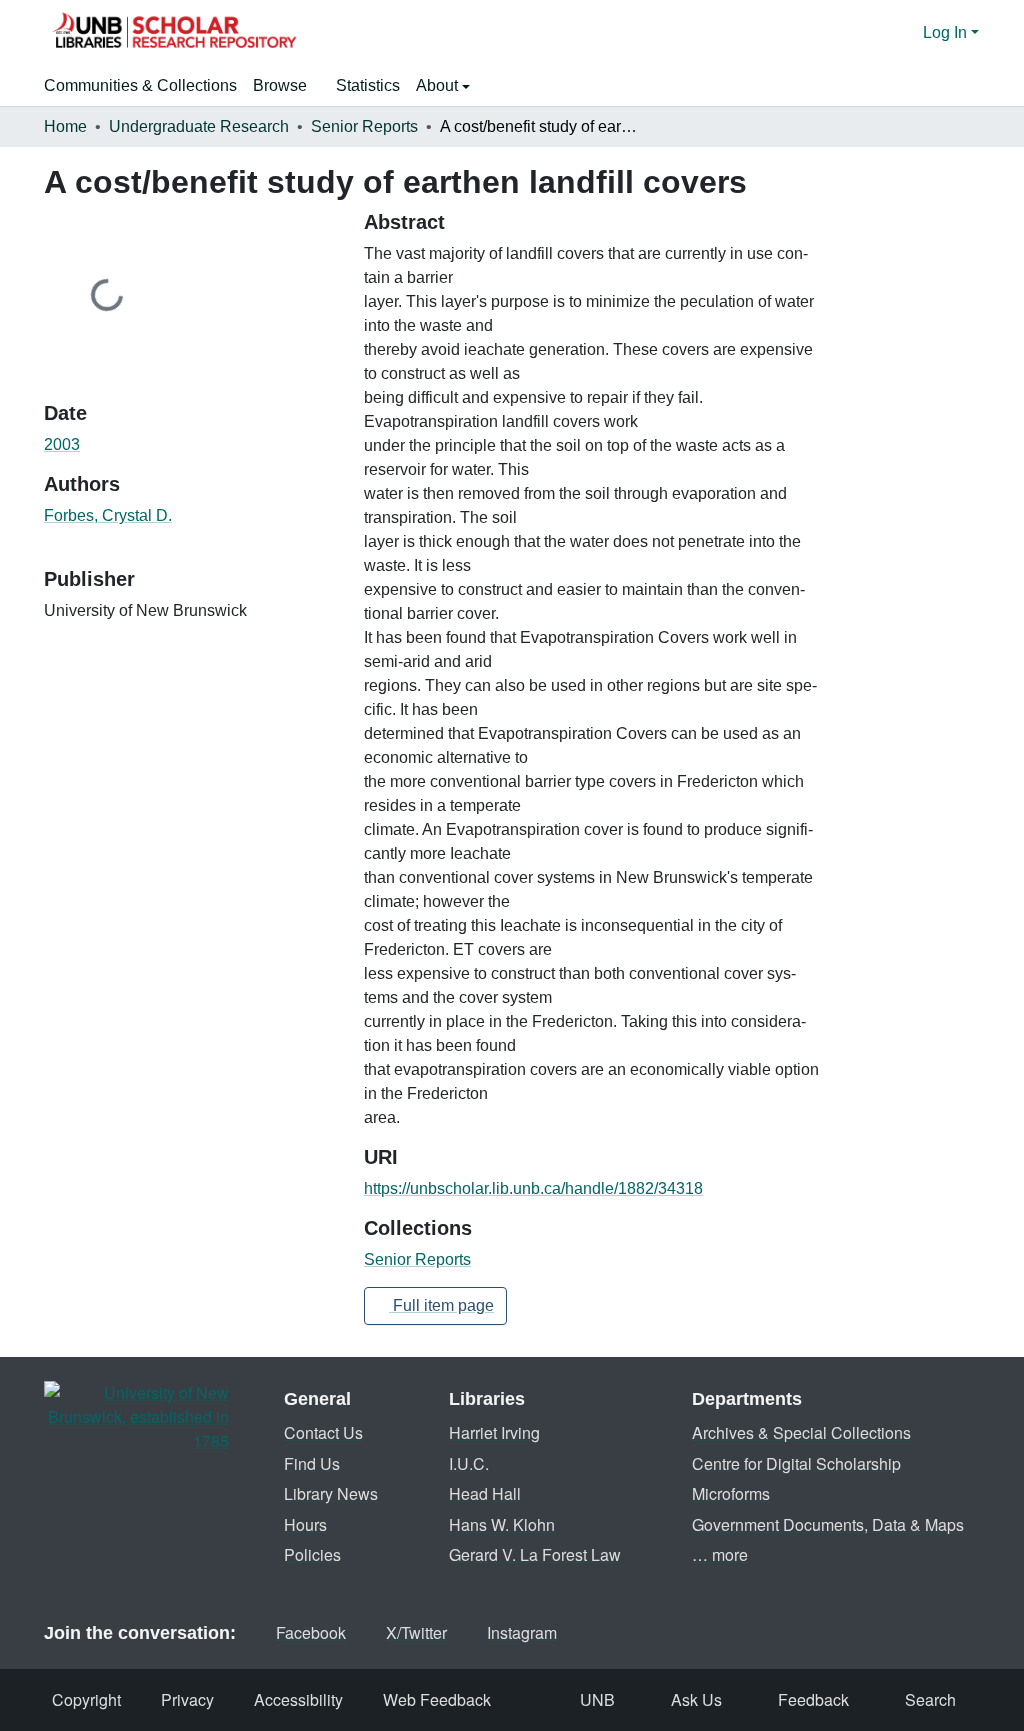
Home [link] (65, 126)
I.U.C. (469, 1463)
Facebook (311, 1632)
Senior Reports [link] (364, 126)
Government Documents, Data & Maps (828, 1524)
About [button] (439, 85)
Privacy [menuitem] (187, 1699)
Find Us (312, 1463)
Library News (331, 1493)
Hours (305, 1524)
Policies (312, 1554)
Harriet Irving (494, 1432)
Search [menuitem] (930, 1699)
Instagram (522, 1632)
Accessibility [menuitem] (298, 1699)
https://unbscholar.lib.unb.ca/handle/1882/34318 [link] (533, 1188)
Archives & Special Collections (801, 1432)
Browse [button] (280, 85)
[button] (174, 33)
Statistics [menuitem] (368, 85)
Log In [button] (947, 32)
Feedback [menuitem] (813, 1699)
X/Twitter (416, 1632)
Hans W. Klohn (502, 1524)
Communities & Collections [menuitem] (140, 85)
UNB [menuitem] (597, 1699)
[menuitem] (286, 86)
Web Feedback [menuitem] (437, 1699)
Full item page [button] (441, 1305)
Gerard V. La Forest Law (535, 1554)
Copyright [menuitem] (86, 1699)
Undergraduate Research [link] (199, 126)
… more (720, 1554)
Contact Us (323, 1432)
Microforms (731, 1493)
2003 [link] (62, 444)
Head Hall (485, 1493)
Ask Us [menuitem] (696, 1699)
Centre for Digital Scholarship (796, 1463)
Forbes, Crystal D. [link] (108, 515)
